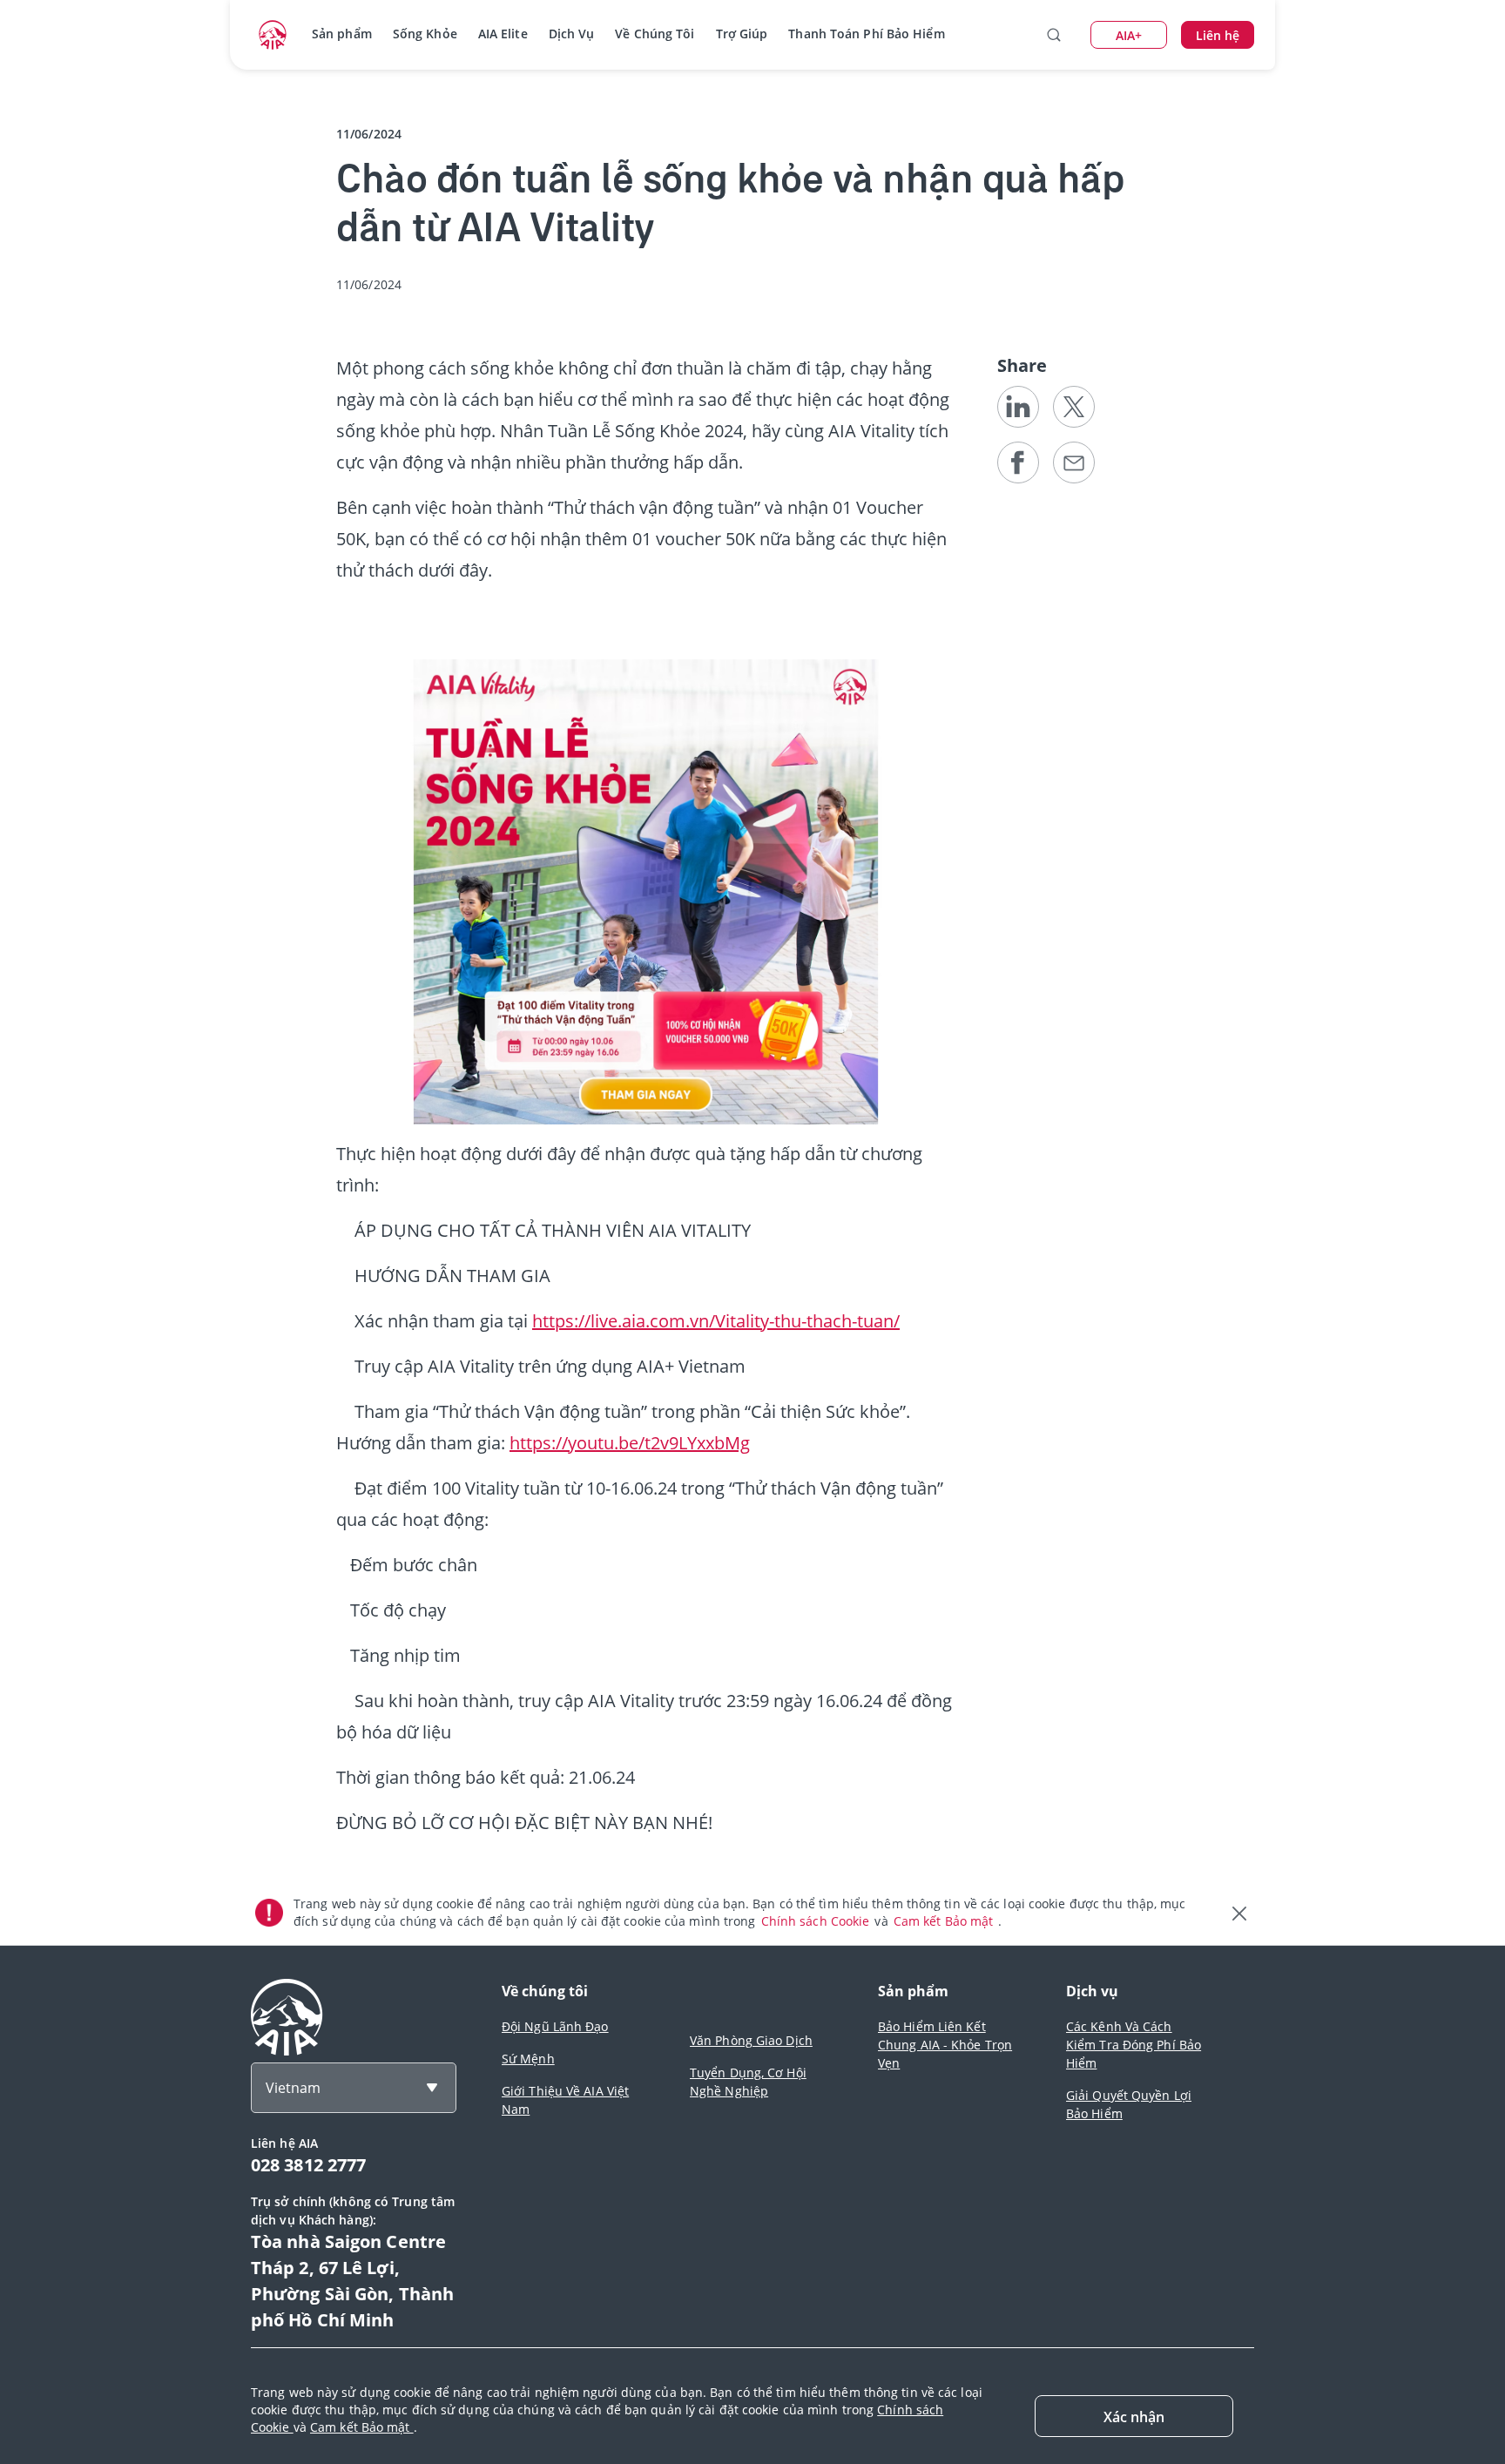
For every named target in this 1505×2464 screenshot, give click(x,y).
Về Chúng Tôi (655, 34)
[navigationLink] (273, 35)
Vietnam (293, 2088)
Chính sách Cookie (817, 1921)
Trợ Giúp (742, 34)
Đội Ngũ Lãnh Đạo (555, 2026)
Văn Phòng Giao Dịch (751, 2040)
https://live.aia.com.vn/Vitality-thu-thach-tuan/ (716, 1321)
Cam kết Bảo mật (945, 1921)
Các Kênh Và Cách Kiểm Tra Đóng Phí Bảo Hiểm (1134, 2045)
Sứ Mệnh (528, 2059)
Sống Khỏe (425, 34)
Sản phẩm (342, 34)
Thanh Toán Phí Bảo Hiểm (866, 34)
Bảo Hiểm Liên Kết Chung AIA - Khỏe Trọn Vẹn (945, 2045)
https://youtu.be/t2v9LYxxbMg (630, 1443)
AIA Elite (503, 34)
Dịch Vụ (572, 34)
